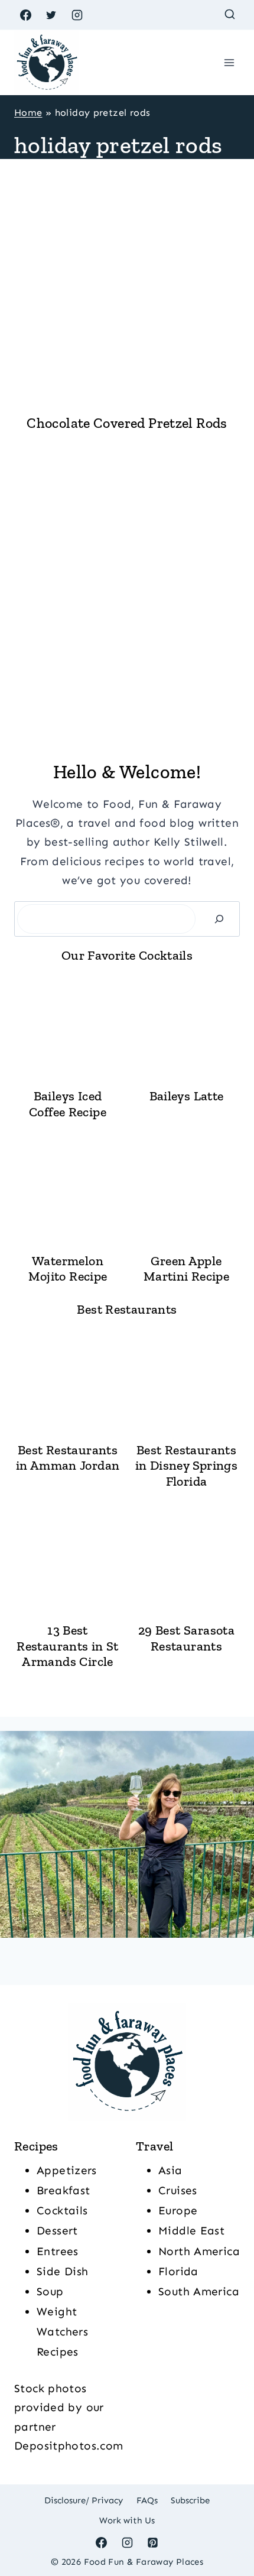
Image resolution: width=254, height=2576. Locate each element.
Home (28, 113)
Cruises (178, 2190)
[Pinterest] (153, 2542)
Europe (178, 2210)
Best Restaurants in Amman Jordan (68, 1458)
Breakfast (63, 2190)
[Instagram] (77, 15)
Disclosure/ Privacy (84, 2500)
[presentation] (127, 291)
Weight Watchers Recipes (62, 2332)
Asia (170, 2170)
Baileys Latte (187, 1096)
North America (199, 2251)
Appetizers (67, 2170)
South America (199, 2291)
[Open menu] (229, 62)
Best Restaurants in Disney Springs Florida (186, 1466)
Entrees (58, 2251)
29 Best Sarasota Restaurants (186, 1638)
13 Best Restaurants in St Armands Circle (67, 1646)
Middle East (191, 2231)
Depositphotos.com (69, 2446)
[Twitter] (51, 15)
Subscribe (190, 2500)
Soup (50, 2291)
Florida (178, 2271)
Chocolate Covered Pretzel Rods (127, 423)
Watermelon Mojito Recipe (68, 1269)
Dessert (57, 2231)
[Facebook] (25, 15)
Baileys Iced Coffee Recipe (68, 1104)
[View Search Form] (229, 15)
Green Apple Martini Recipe (186, 1269)
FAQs (147, 2500)
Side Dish (62, 2271)
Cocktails (62, 2210)
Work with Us (127, 2520)
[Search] (219, 919)
